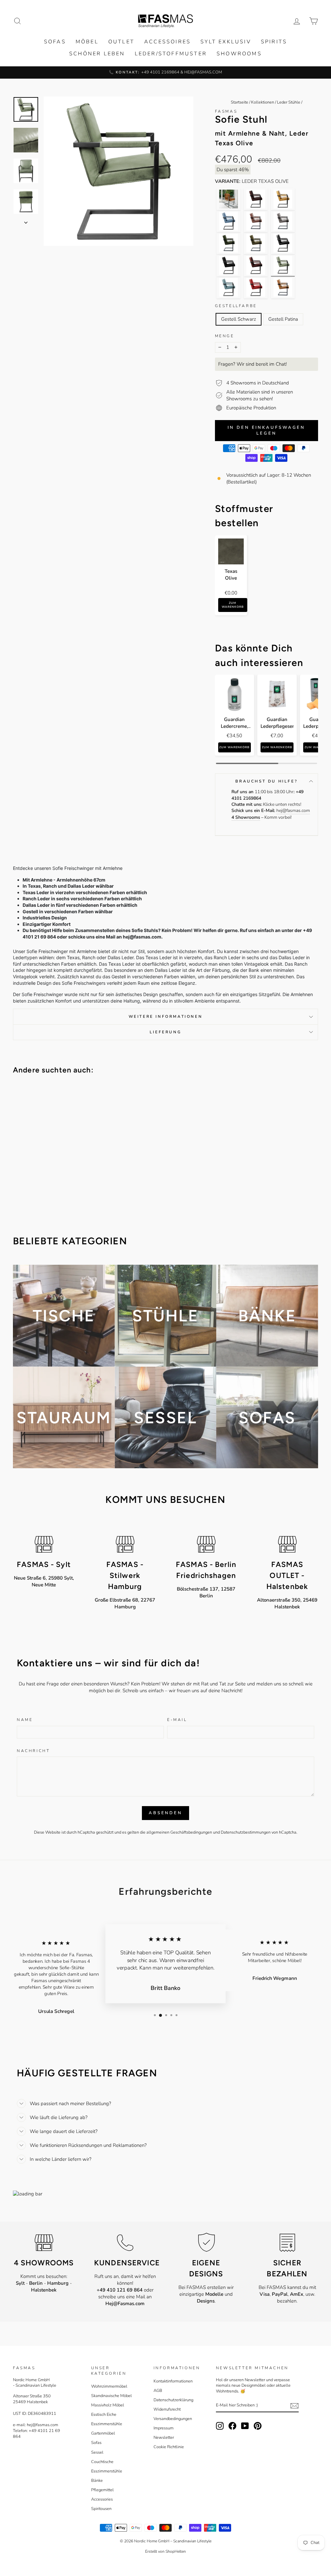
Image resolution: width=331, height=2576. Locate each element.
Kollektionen (263, 102)
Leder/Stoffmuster (171, 54)
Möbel (87, 42)
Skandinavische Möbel (112, 2396)
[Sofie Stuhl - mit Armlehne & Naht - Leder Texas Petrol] (229, 287)
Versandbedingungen (173, 2419)
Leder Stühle (289, 102)
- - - (44, 2287)
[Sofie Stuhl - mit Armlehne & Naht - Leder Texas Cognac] (229, 199)
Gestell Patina (283, 319)
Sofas (55, 42)
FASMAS (226, 111)
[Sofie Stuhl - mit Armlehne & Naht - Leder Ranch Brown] (256, 221)
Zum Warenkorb (233, 605)
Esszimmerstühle (107, 2424)
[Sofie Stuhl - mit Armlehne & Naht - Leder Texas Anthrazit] (283, 243)
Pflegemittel (102, 2490)
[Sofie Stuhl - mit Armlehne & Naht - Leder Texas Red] (256, 287)
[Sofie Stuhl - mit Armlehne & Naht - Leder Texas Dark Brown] (256, 199)
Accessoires (167, 42)
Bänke (97, 2481)
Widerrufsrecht (167, 2409)
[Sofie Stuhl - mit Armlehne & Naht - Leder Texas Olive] (283, 265)
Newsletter (164, 2437)
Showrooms (239, 54)
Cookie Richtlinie (169, 2447)
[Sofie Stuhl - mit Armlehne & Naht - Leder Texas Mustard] (283, 199)
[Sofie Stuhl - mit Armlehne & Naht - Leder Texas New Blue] (229, 221)
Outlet (121, 42)
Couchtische (102, 2462)
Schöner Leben (97, 54)
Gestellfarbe (236, 306)
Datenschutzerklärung (173, 2400)
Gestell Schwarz (239, 319)
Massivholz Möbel (108, 2405)
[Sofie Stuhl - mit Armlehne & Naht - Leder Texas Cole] (229, 265)
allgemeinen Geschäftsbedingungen (179, 1832)
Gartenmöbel (103, 2433)
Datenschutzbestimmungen (246, 1832)
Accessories (102, 2499)
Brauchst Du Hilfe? (266, 781)
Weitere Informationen (166, 1016)
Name (25, 1720)
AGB (158, 2391)
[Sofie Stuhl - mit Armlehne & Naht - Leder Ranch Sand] (283, 287)
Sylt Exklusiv (226, 42)
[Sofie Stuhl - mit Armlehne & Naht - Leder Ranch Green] (229, 243)
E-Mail (177, 1720)
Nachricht (33, 1751)
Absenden (165, 1813)
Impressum (164, 2428)
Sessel (97, 2452)
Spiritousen (101, 2509)
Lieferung (165, 1032)
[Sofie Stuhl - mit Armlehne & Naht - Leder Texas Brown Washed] (256, 265)
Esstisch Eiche (104, 2415)
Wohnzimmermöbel (109, 2386)
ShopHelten (176, 2551)
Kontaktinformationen (173, 2381)
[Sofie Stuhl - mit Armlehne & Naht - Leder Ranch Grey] (283, 221)
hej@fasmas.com (293, 811)
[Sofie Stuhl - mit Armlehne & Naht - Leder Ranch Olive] (256, 243)
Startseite (240, 102)
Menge (225, 336)
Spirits (274, 42)
